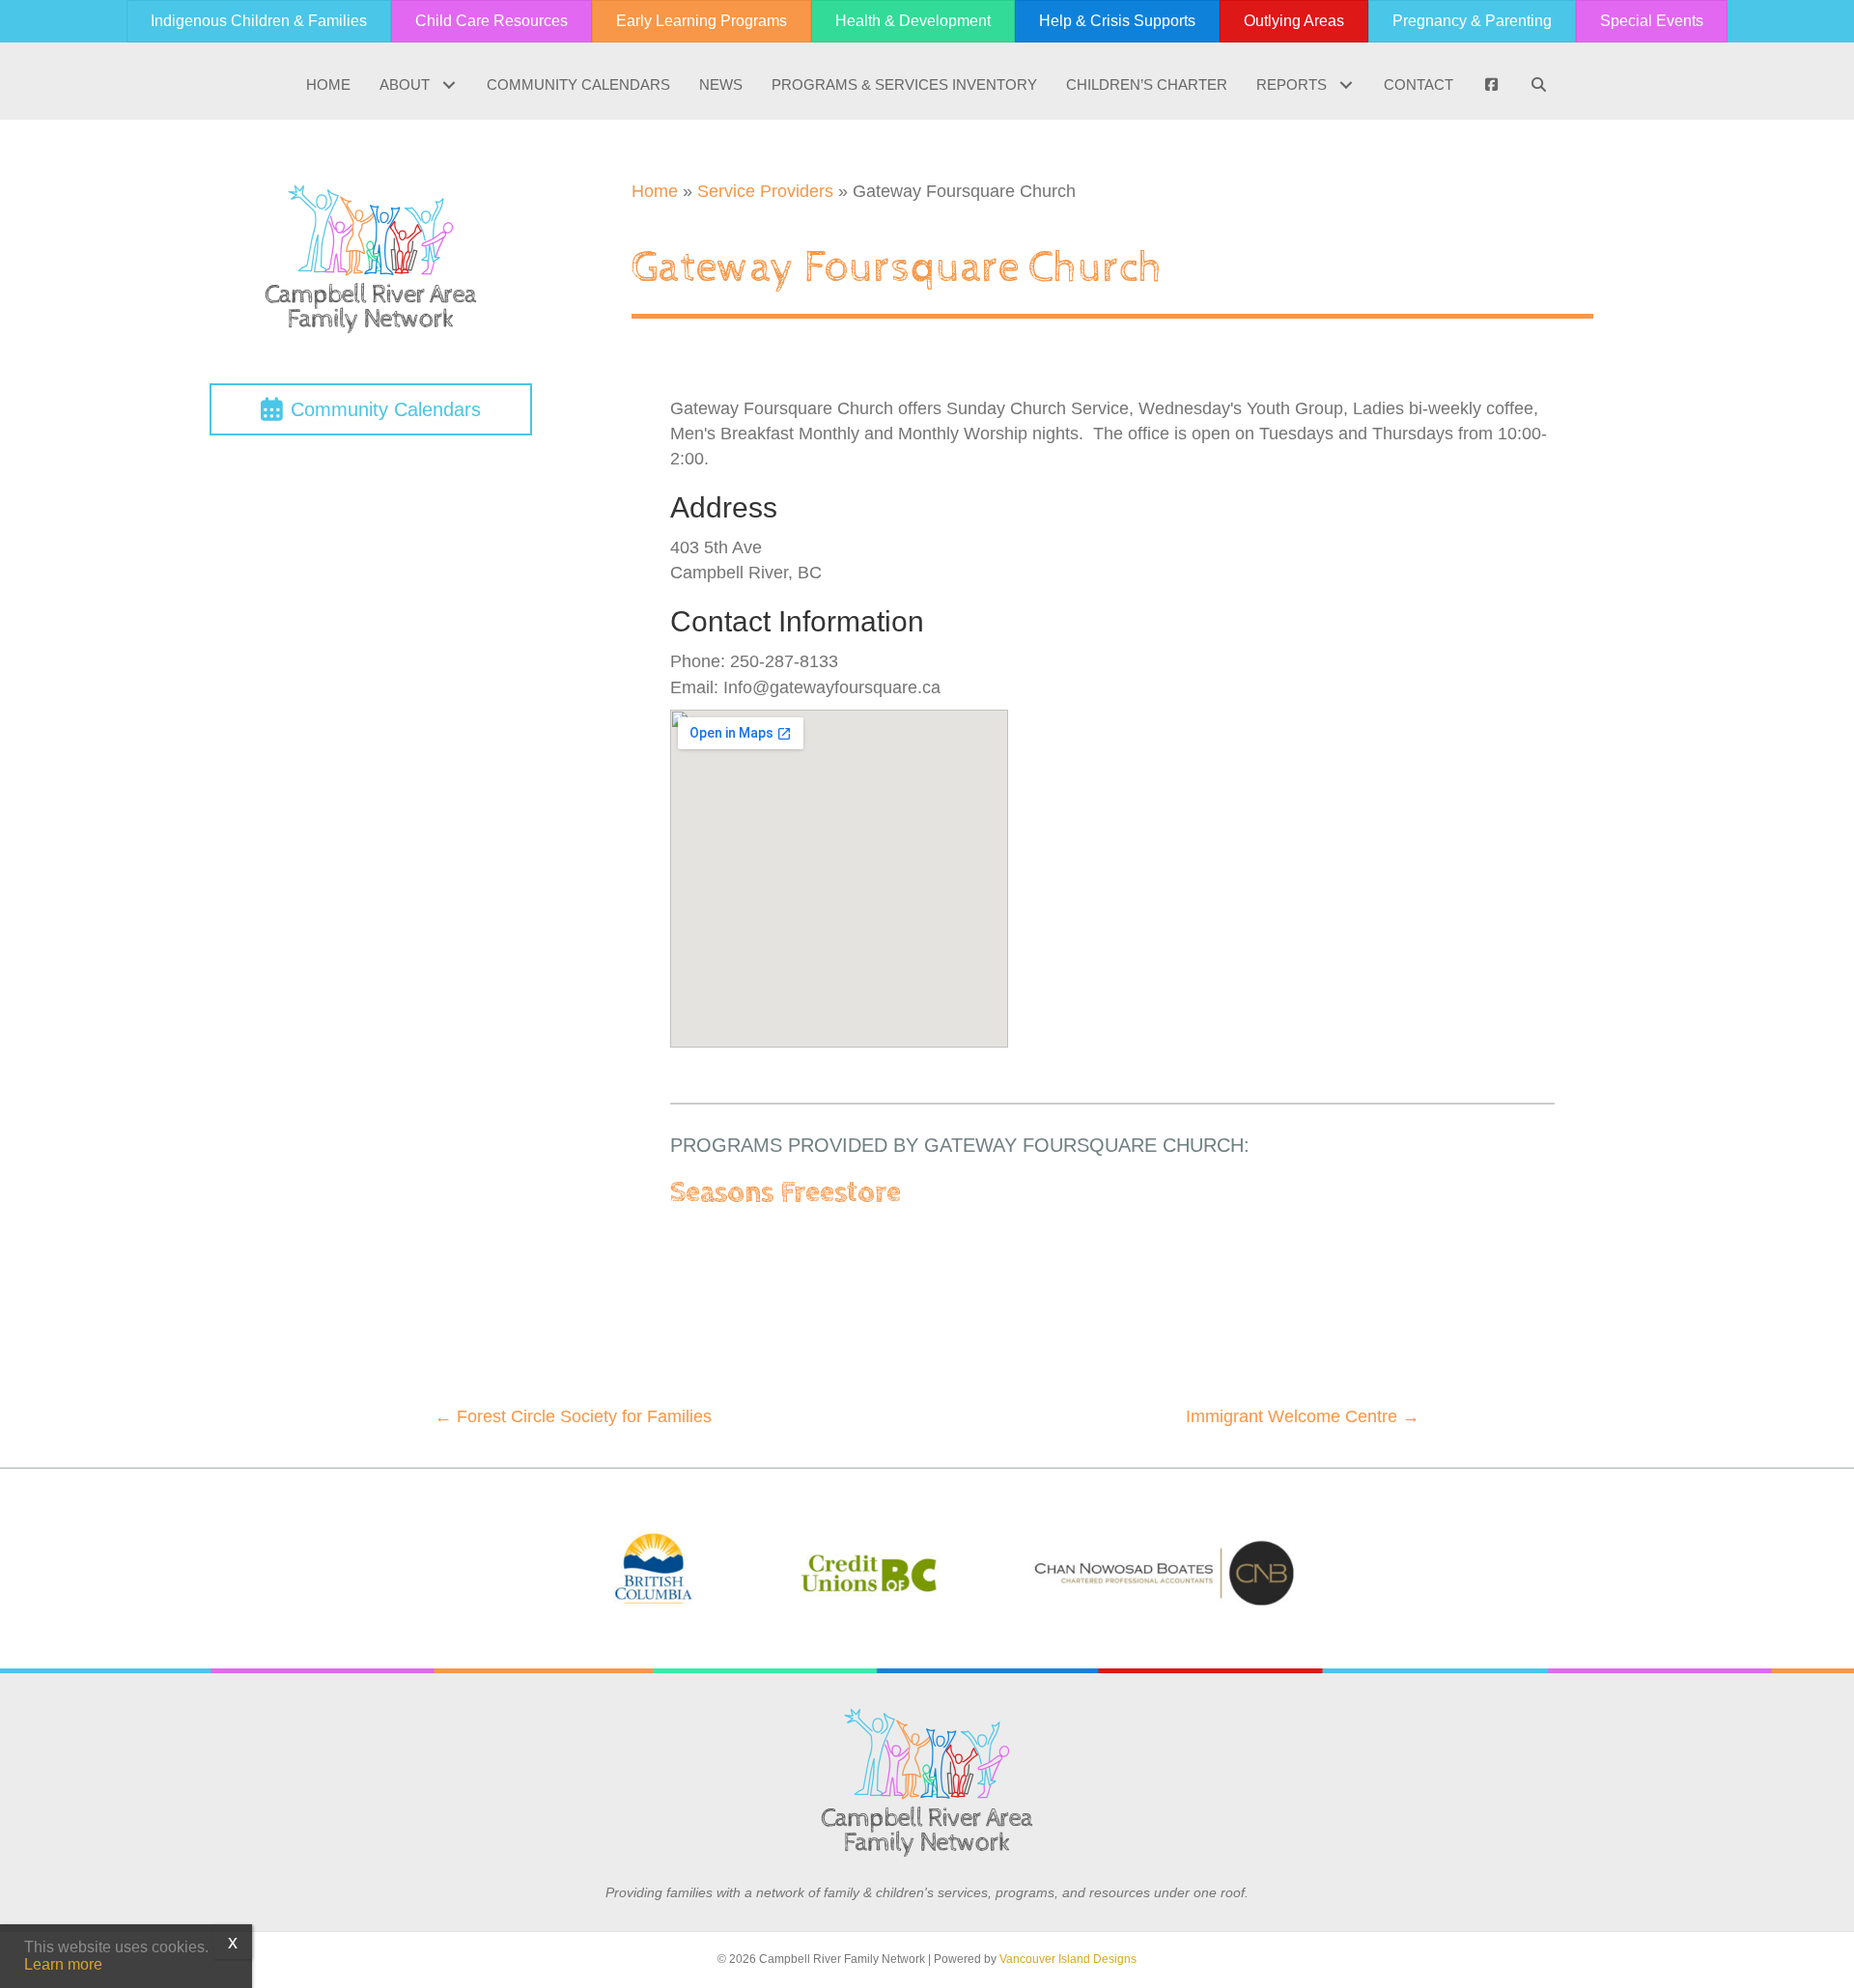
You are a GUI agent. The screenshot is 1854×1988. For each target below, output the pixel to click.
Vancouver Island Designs (1068, 1959)
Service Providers (765, 191)
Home (655, 191)
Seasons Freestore (786, 1193)
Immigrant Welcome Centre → (1303, 1416)
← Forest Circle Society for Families (573, 1416)
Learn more (63, 1964)
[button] (449, 85)
